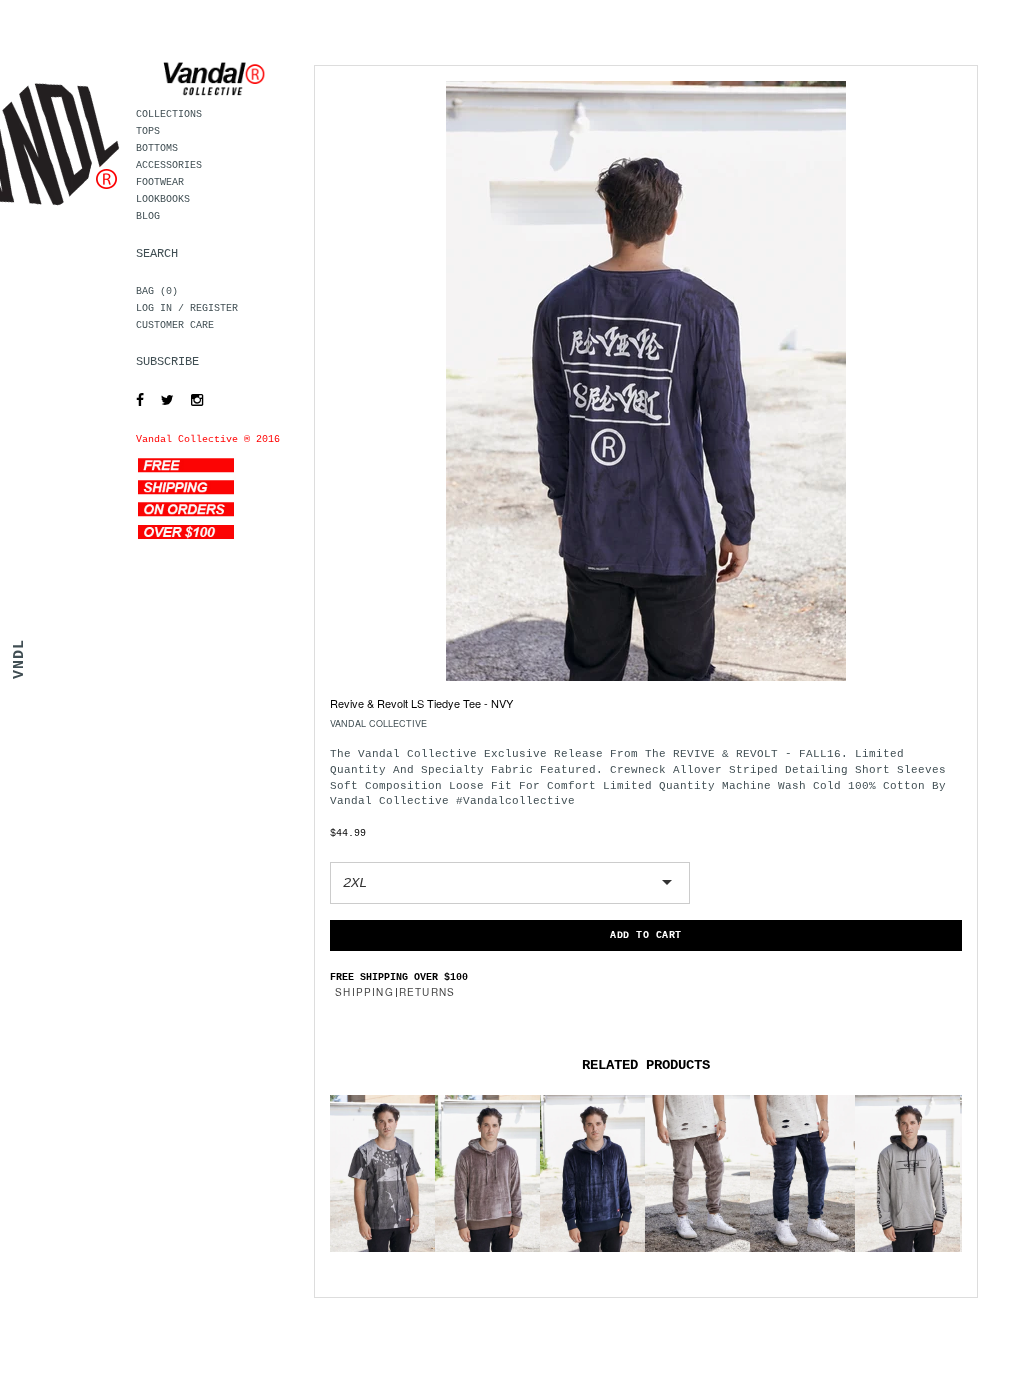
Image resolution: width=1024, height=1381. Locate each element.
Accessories (169, 165)
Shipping (364, 992)
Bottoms (157, 148)
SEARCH (157, 254)
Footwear (160, 182)
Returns (427, 992)
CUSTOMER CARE (175, 325)
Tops (148, 131)
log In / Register (187, 308)
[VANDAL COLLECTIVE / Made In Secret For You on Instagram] (192, 401)
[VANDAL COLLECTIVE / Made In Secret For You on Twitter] (162, 401)
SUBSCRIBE (167, 362)
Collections (169, 114)
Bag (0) (157, 291)
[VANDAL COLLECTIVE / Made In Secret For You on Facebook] (135, 401)
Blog (148, 216)
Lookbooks (163, 199)
